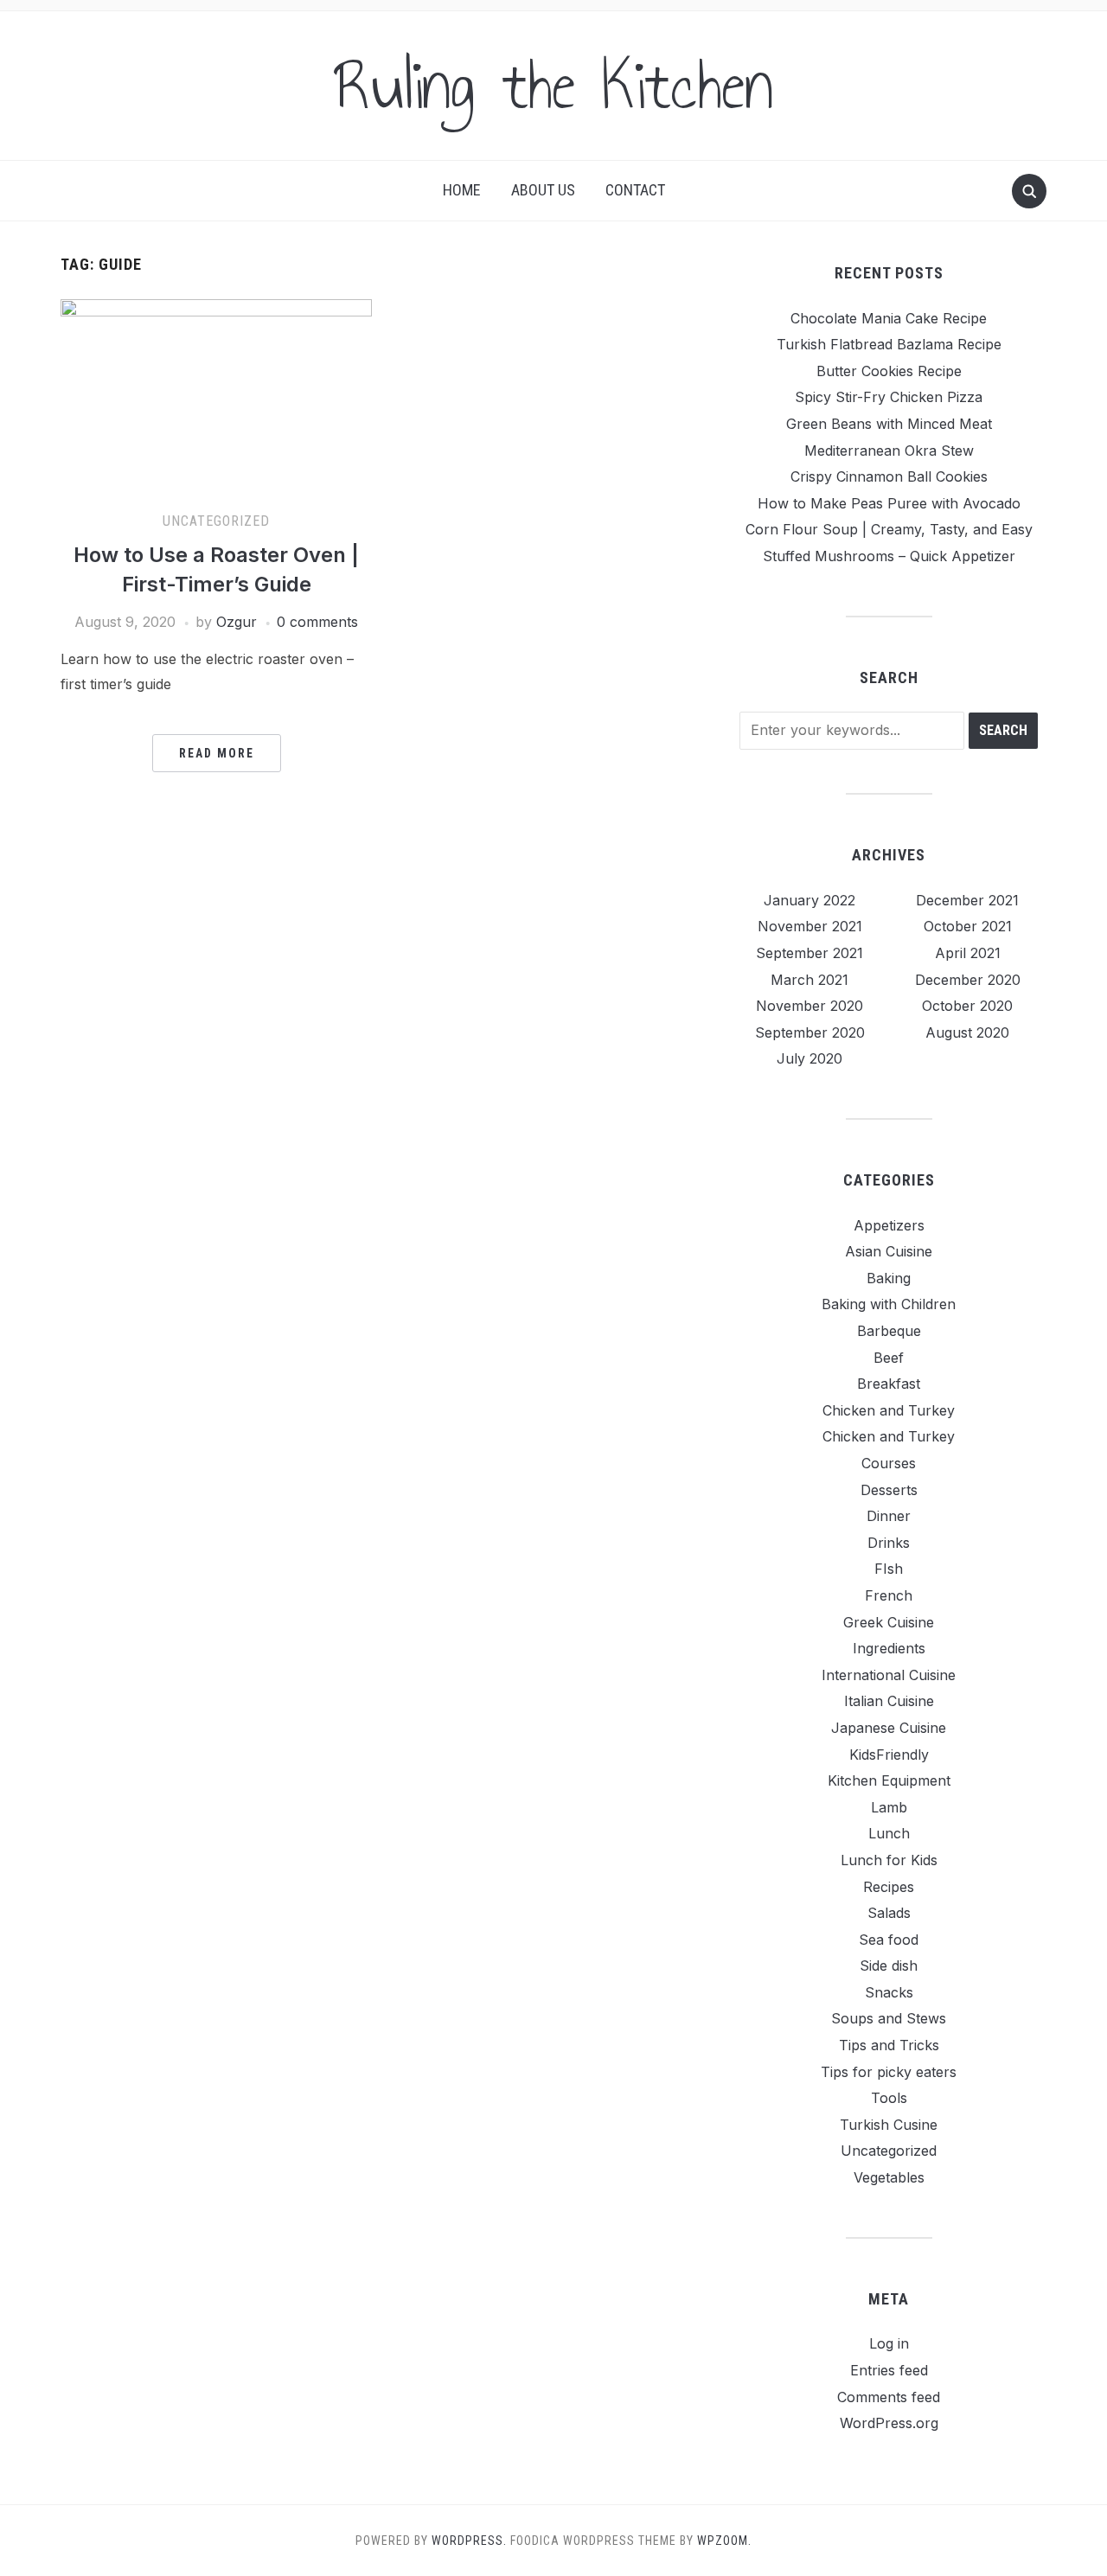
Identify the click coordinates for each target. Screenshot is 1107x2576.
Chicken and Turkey (889, 1410)
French (889, 1595)
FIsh (889, 1569)
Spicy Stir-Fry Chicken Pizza (889, 397)
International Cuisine (889, 1675)
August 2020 (967, 1032)
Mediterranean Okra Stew (889, 451)
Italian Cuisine (889, 1701)
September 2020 (810, 1032)
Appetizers (889, 1225)
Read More (217, 753)
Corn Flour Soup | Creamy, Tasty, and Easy (889, 529)
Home (462, 190)
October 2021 (968, 926)
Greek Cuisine (889, 1622)
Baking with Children (889, 1304)
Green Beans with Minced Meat (889, 424)
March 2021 (809, 980)
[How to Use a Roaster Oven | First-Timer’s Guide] (216, 396)
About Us (543, 190)
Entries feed (889, 2370)
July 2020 (809, 1058)
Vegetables (889, 2177)
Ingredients (889, 1648)
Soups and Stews (889, 2018)
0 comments (317, 622)
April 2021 (968, 953)
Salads (889, 1913)
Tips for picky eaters (889, 2072)
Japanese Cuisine (889, 1728)
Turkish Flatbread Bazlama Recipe (889, 344)
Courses (889, 1463)
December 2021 (967, 900)
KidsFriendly (889, 1755)
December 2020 (968, 980)
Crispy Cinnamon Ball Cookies (889, 476)
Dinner (889, 1516)
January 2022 (809, 900)
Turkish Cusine (889, 2125)
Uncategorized (216, 521)
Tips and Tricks (889, 2045)
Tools (889, 2098)
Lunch (889, 1833)
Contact (635, 190)
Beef (889, 1358)
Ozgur (237, 622)
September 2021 (809, 953)
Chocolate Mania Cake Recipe (889, 318)
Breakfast (889, 1384)
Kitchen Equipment (889, 1780)
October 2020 (967, 1006)
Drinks (889, 1543)
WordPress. (469, 2541)
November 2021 (810, 926)
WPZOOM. (724, 2541)
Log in (889, 2343)
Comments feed (889, 2397)
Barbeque (889, 1331)
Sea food (889, 1940)
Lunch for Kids (889, 1860)
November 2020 (809, 1006)
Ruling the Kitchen (553, 86)
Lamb (889, 1807)
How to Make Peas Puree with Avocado (889, 503)
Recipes (889, 1887)
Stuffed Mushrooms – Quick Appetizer (889, 556)
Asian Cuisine (889, 1251)
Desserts (889, 1490)
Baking (889, 1278)
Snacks (889, 1992)
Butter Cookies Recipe (889, 371)
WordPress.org (889, 2423)
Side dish (889, 1966)
